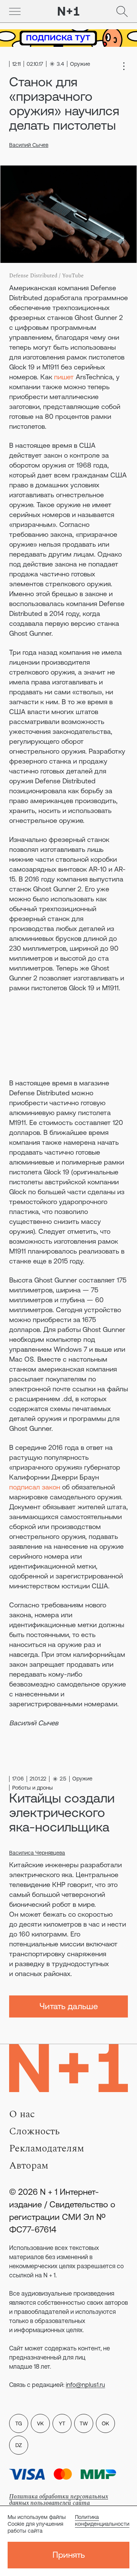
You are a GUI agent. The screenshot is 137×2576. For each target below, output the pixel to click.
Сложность (34, 2131)
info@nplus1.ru (85, 2385)
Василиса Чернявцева (37, 1853)
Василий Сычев (29, 145)
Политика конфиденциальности (102, 2520)
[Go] (15, 11)
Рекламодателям (47, 2148)
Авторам (29, 2165)
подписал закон (35, 1487)
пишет (64, 377)
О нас (22, 2114)
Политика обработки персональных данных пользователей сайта (59, 2500)
